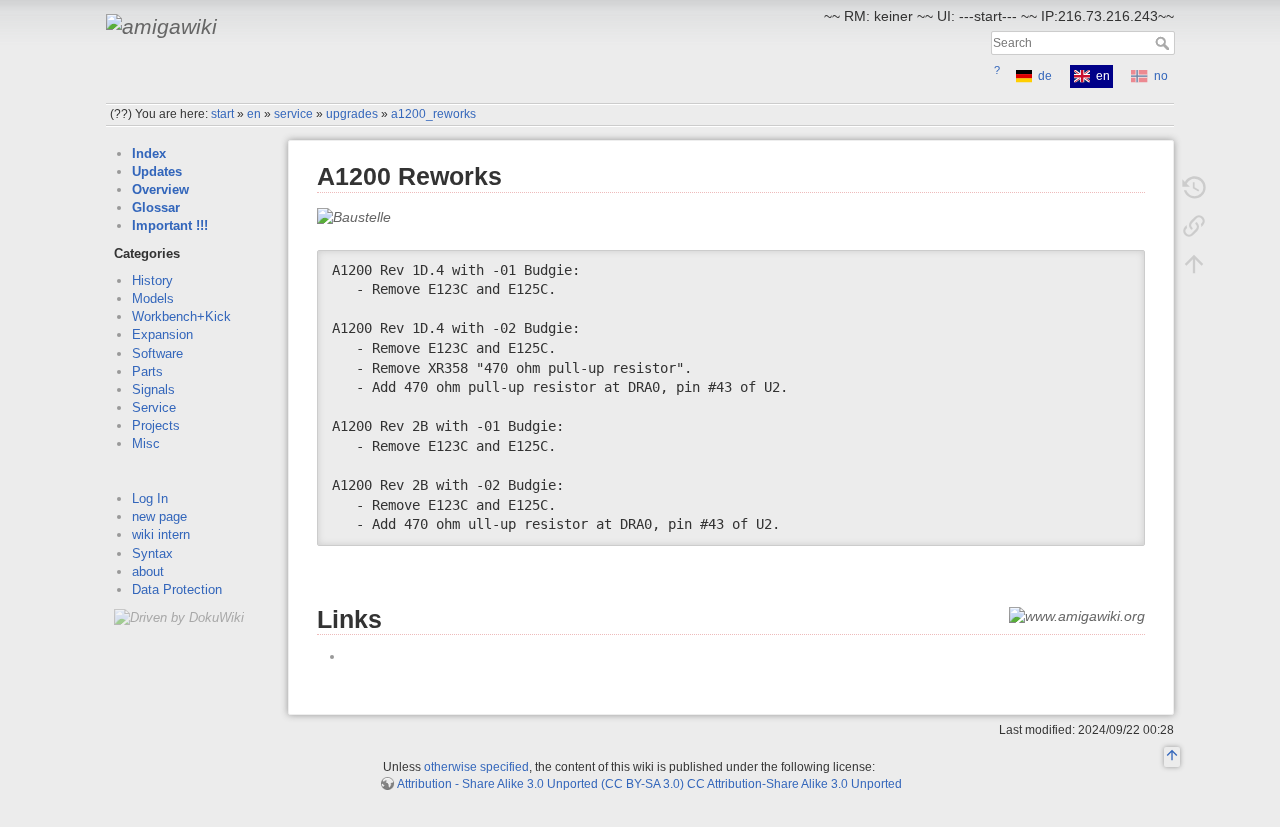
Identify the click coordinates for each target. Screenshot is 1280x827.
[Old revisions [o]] (1194, 188)
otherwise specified (476, 767)
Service (154, 407)
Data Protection (177, 589)
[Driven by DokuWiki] (179, 616)
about (148, 571)
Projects (156, 425)
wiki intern (161, 534)
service (293, 114)
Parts (147, 371)
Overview (160, 189)
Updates (157, 171)
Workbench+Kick (181, 316)
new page (159, 516)
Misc (146, 443)
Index (149, 153)
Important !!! (170, 225)
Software (157, 353)
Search (1164, 43)
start (222, 114)
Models (153, 298)
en (254, 114)
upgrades (352, 114)
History (152, 280)
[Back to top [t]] (1194, 264)
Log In (150, 498)
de (1045, 76)
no (1161, 76)
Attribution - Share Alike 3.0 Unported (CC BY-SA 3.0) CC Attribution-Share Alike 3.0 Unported (649, 784)
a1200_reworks (433, 114)
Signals (153, 389)
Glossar (156, 207)
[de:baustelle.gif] (354, 216)
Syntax (152, 553)
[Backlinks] (1194, 226)
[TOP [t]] (1172, 758)
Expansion (162, 334)
